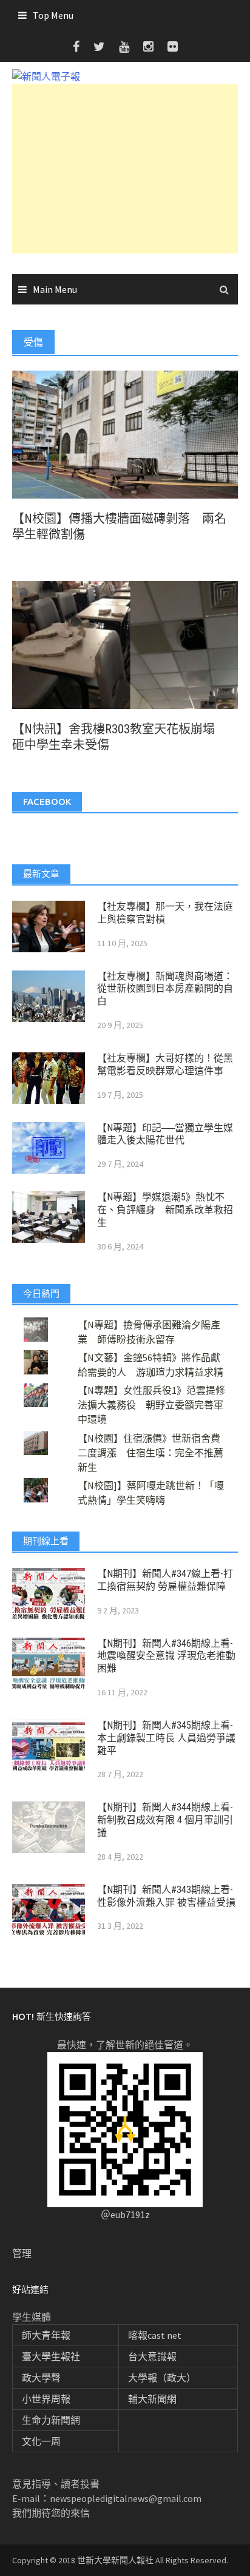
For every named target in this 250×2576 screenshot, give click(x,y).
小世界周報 (46, 2399)
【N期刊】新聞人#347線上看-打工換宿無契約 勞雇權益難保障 (165, 1580)
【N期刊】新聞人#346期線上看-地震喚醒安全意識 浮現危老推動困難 (166, 1656)
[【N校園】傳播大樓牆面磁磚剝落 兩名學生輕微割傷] (125, 433)
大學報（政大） (162, 2378)
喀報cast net (155, 2335)
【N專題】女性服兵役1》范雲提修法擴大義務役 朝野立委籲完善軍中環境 (151, 1405)
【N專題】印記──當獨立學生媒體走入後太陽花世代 (165, 1134)
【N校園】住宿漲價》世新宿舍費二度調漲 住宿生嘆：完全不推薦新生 (150, 1453)
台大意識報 (152, 2356)
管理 (22, 2253)
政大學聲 (41, 2378)
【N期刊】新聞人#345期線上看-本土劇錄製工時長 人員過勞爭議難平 (166, 1738)
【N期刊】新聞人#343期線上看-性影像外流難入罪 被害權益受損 (166, 1896)
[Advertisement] (125, 169)
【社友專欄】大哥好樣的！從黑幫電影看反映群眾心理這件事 (165, 1064)
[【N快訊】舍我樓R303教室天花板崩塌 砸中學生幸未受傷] (125, 644)
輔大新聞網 (152, 2399)
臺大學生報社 (51, 2356)
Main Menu (55, 289)
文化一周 (41, 2441)
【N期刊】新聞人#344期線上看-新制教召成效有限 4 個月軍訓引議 (165, 1820)
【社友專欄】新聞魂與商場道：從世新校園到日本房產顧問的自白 (165, 989)
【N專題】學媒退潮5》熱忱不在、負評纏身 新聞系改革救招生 (165, 1210)
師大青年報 (46, 2335)
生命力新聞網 (51, 2420)
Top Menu (53, 15)
